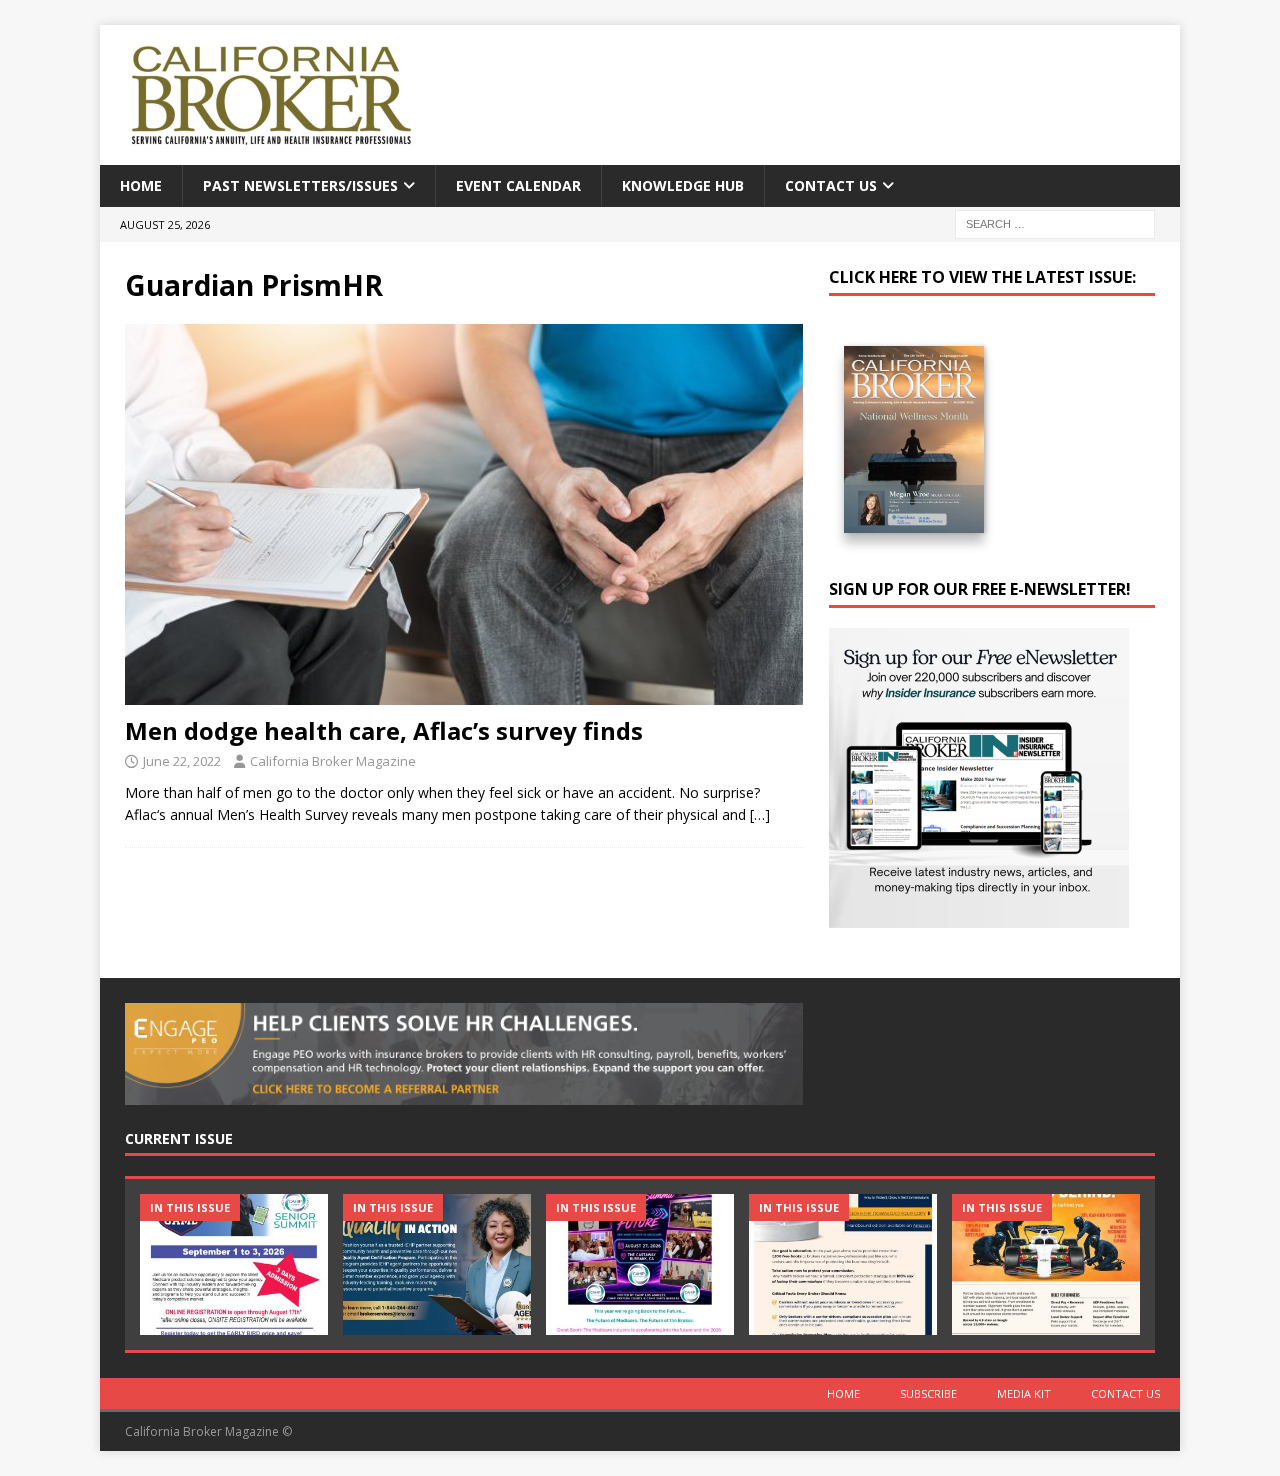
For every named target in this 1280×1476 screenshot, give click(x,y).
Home (141, 185)
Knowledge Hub (683, 185)
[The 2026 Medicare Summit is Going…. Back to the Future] (640, 1264)
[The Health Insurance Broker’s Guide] (843, 1264)
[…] (760, 814)
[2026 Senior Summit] (234, 1264)
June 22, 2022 (182, 761)
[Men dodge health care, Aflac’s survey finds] (464, 514)
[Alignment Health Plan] (1046, 1264)
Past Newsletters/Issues (300, 185)
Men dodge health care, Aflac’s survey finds (384, 730)
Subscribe (928, 1393)
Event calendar (518, 185)
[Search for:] (1055, 223)
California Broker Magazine (333, 761)
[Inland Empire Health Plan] (437, 1264)
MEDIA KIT (1024, 1393)
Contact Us (831, 185)
